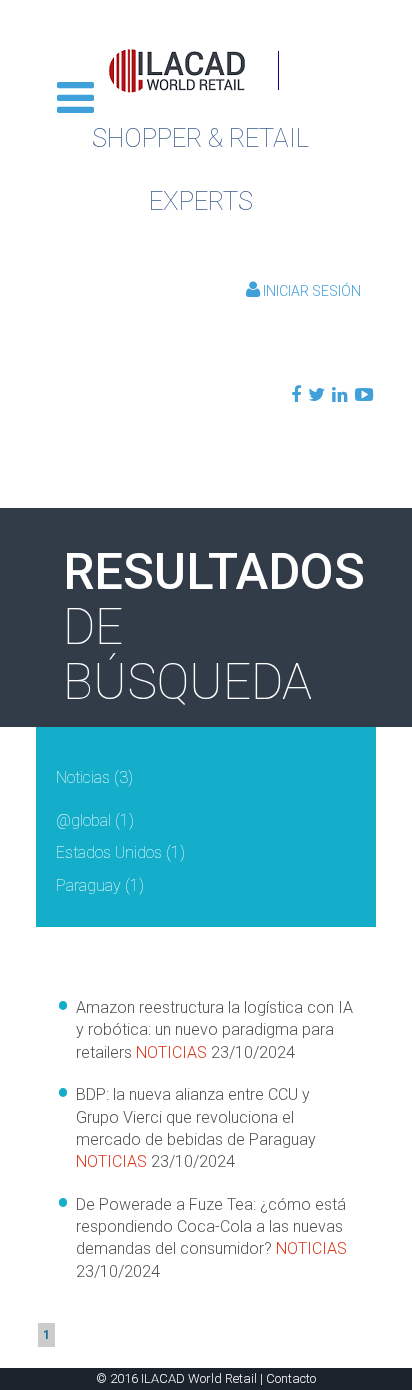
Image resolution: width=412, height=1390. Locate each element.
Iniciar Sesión (310, 291)
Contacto (291, 1378)
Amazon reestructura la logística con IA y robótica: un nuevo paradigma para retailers (214, 1030)
